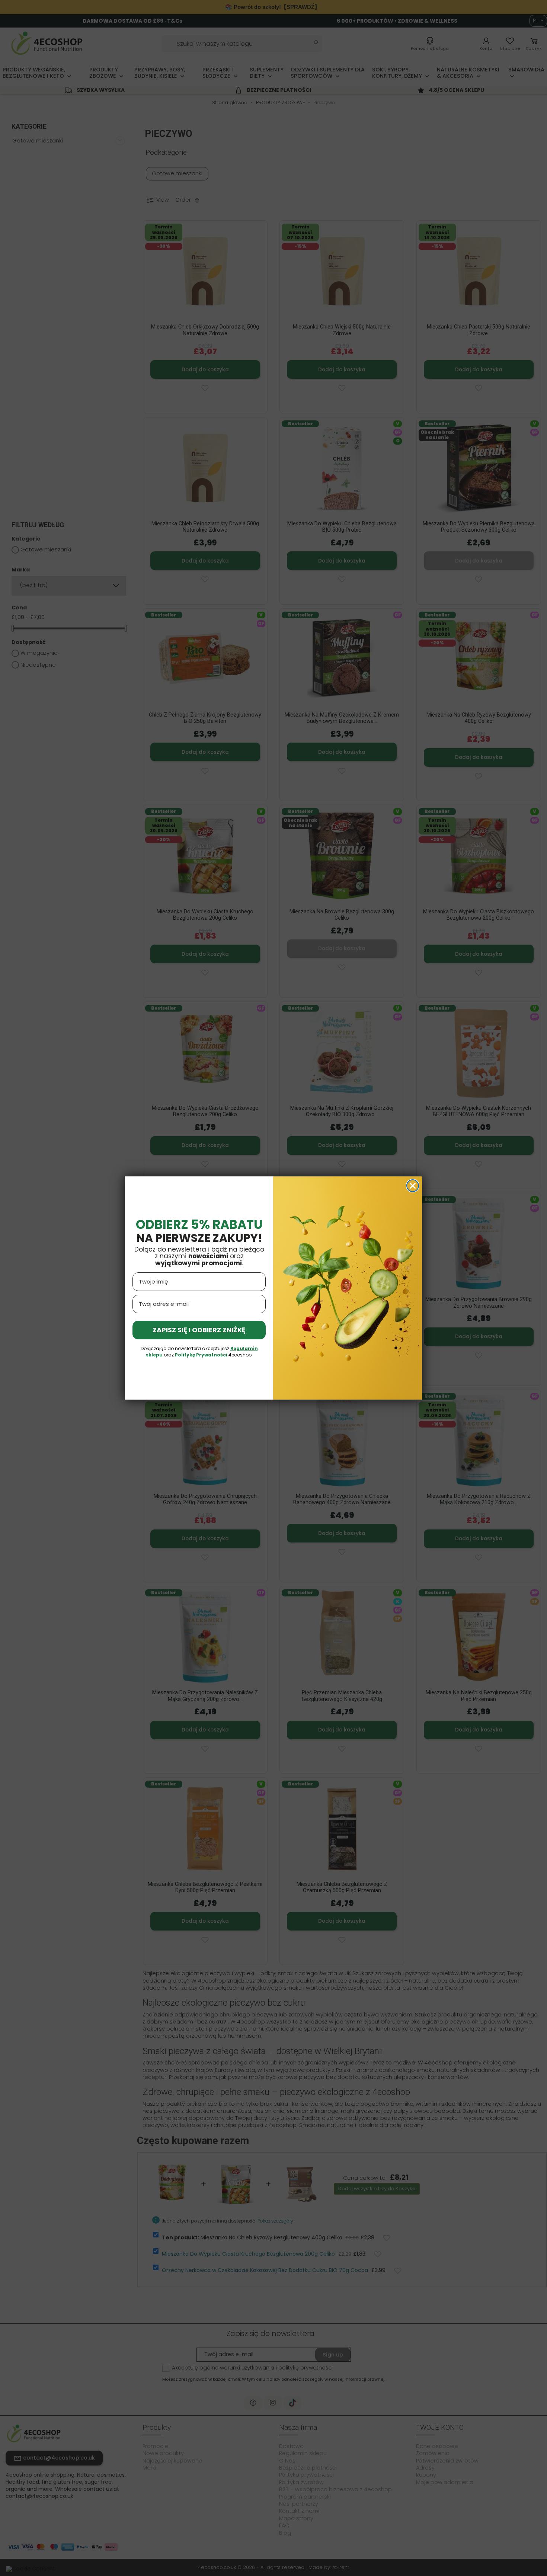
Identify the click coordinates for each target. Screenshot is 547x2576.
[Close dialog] (413, 1186)
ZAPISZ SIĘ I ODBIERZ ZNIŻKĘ (199, 1330)
